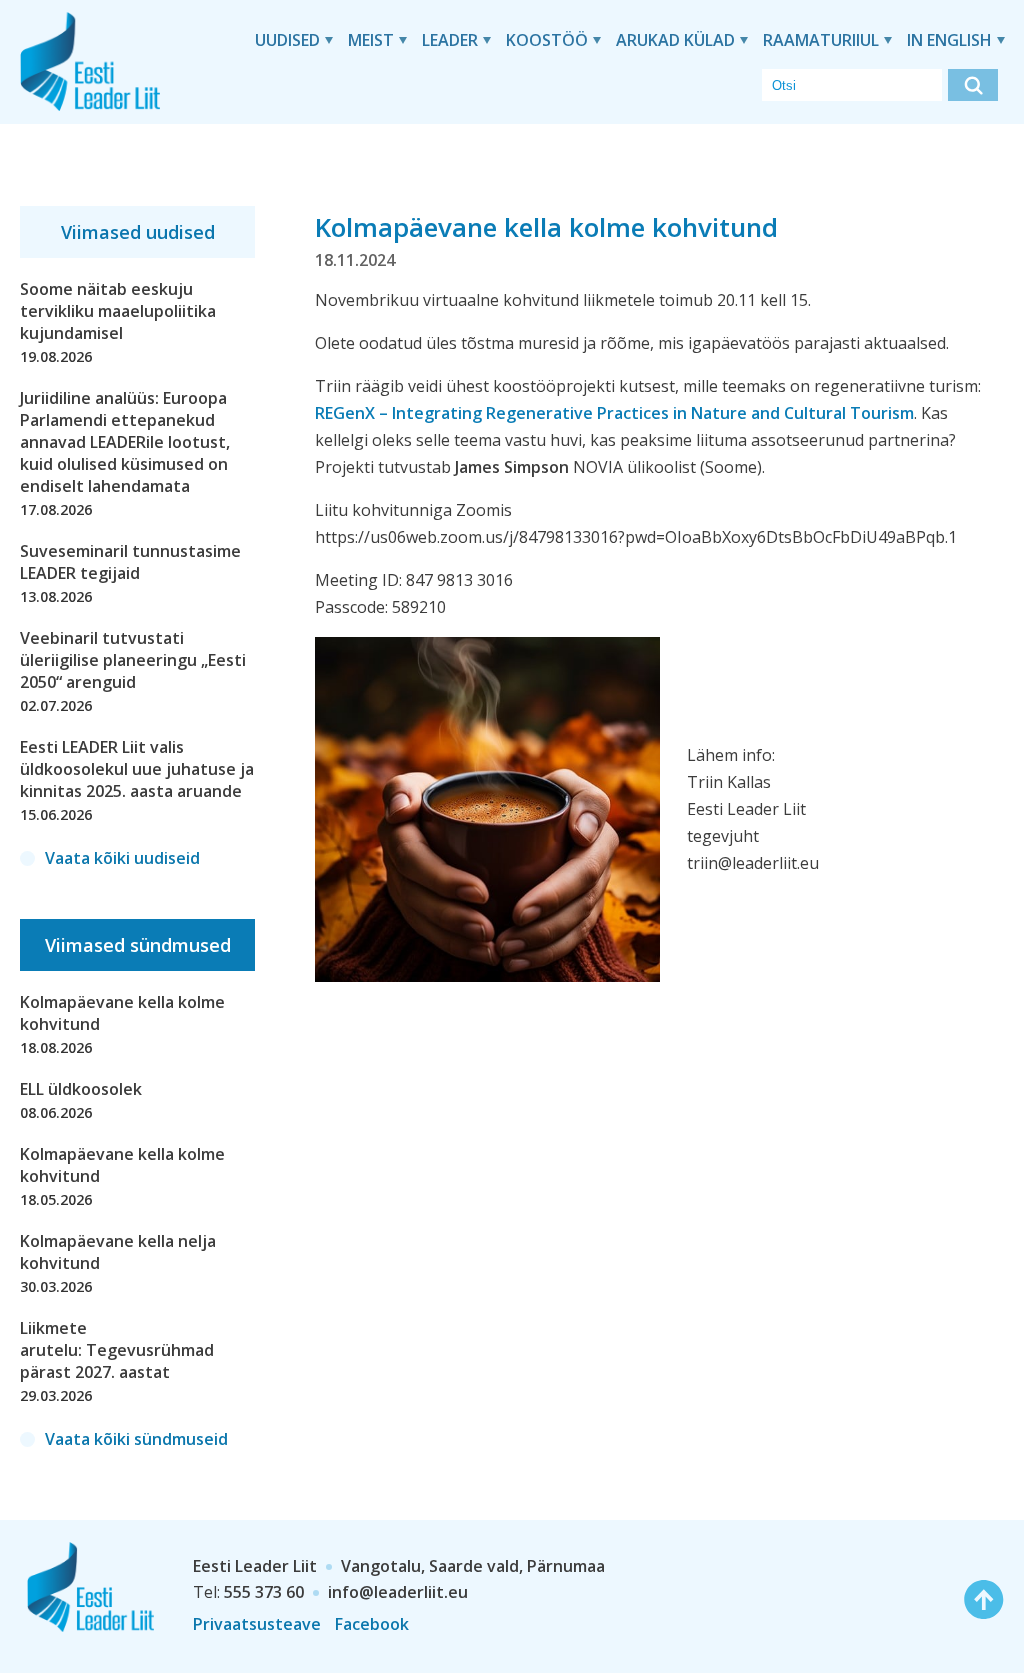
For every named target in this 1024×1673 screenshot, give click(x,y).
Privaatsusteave (257, 1624)
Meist (371, 40)
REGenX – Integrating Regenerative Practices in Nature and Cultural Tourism (614, 413)
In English (949, 40)
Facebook (372, 1624)
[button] (973, 85)
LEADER (450, 40)
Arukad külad (675, 40)
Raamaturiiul (821, 40)
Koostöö (547, 40)
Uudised (287, 40)
